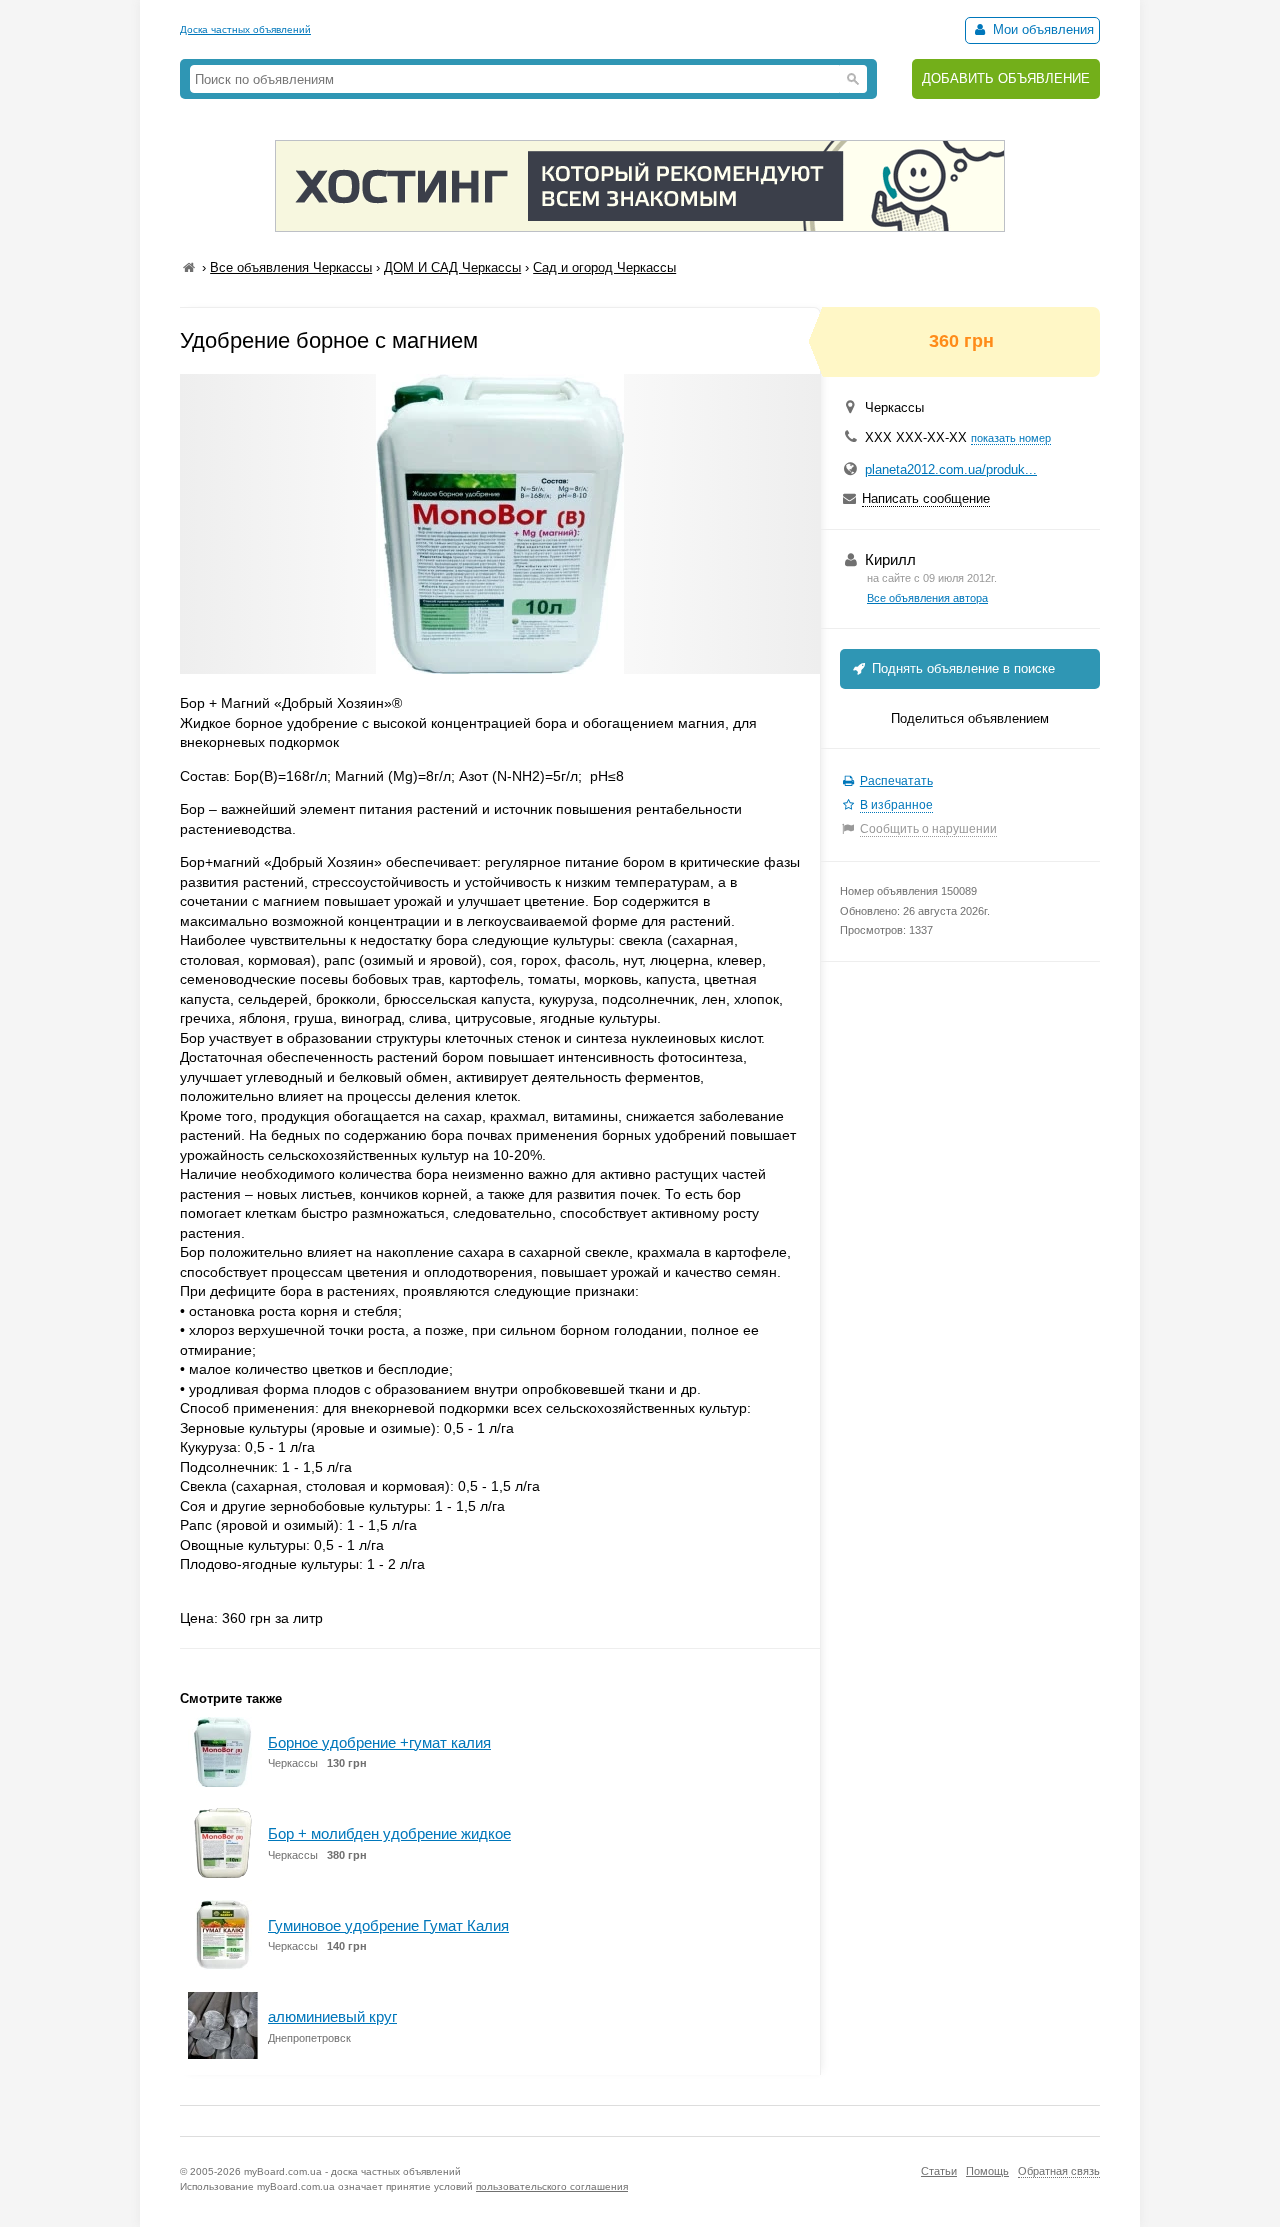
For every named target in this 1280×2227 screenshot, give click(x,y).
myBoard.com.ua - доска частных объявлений (352, 2171)
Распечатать (896, 781)
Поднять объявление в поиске (961, 668)
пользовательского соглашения (552, 2186)
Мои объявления (1041, 29)
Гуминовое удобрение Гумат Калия (388, 1925)
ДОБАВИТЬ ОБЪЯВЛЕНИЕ (1006, 78)
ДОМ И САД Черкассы (452, 267)
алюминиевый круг (332, 2016)
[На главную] (189, 267)
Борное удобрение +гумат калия (379, 1742)
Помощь (987, 2171)
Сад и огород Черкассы (604, 267)
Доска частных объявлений (245, 29)
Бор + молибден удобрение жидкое (389, 1833)
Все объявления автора (927, 598)
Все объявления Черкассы (291, 267)
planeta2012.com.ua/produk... (951, 469)
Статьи (939, 2171)
